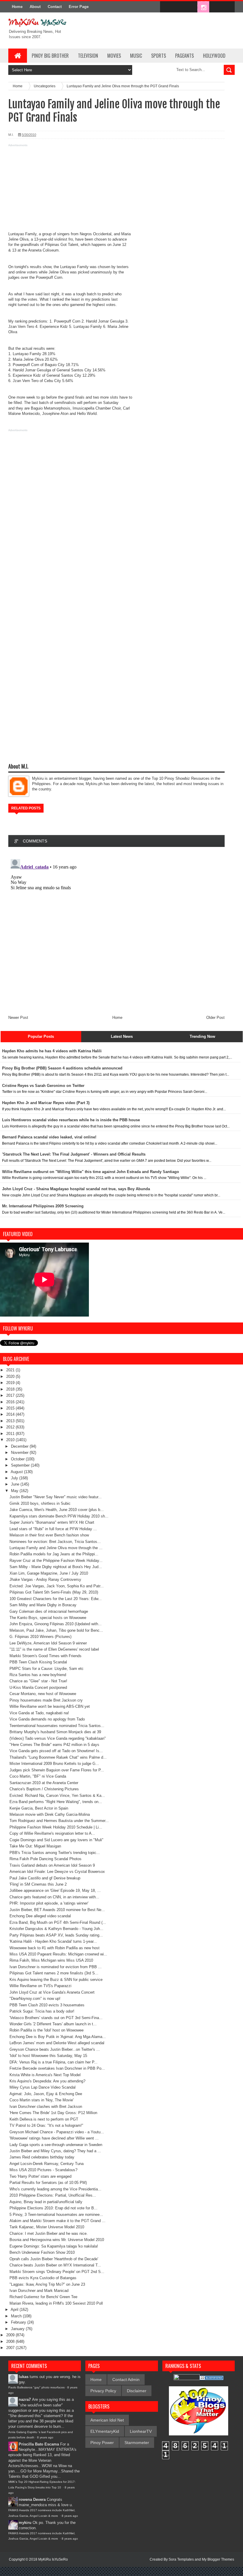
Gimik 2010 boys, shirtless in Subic (40, 1503)
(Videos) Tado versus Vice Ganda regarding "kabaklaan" (58, 1738)
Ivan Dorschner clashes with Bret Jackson (46, 2107)
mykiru (25, 2523)
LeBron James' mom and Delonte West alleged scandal (57, 2043)
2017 (11, 1395)
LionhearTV (141, 2431)
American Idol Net (107, 2420)
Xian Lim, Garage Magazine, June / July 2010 (49, 1573)
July (15, 1478)
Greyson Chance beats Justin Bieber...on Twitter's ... (55, 2049)
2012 (11, 1427)
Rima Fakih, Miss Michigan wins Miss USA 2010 (51, 1960)
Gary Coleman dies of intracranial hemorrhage (49, 1611)
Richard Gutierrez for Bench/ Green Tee (43, 2297)
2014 (11, 1414)
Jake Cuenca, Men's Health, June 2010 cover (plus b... (57, 1510)
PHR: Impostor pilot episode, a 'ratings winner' (49, 1903)
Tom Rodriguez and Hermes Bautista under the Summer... (59, 1821)
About (35, 7)
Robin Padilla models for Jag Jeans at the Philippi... (54, 1554)
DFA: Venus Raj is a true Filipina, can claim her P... (53, 2062)
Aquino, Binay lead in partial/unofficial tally (46, 2202)
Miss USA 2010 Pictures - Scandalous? (43, 2170)
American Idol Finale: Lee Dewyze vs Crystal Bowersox (57, 1872)
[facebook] (166, 7)
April (15, 2310)
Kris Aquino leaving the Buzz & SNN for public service (56, 1980)
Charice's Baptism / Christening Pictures (44, 1789)
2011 (11, 1434)
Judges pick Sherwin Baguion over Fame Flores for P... (57, 1770)
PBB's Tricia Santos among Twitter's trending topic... (55, 1853)
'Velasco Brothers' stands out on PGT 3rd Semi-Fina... (56, 2018)
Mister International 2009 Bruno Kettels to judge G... (54, 1764)
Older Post (215, 1018)
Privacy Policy (103, 2391)
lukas (24, 2377)
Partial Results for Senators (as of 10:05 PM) (48, 2183)
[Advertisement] (116, 190)
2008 (11, 2341)
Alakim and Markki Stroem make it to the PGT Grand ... (57, 2221)
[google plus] (228, 7)
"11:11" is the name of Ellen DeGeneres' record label (54, 1649)
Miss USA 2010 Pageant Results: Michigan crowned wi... (58, 1954)
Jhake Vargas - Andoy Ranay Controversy (45, 1579)
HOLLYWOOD (214, 56)
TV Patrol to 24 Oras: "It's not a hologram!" (46, 2125)
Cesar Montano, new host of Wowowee (43, 1694)
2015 (11, 1408)
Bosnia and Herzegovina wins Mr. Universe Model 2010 (57, 2240)
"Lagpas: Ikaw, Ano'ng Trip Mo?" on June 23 (47, 2284)
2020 (11, 1376)
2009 (11, 2335)
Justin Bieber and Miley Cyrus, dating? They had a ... (55, 2151)
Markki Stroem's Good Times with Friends (45, 1656)
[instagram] (203, 7)
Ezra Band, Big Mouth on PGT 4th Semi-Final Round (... (58, 1922)
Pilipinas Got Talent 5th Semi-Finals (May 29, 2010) (54, 1592)
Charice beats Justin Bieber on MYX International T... (55, 2265)
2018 (11, 1389)
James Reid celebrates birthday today (42, 2157)
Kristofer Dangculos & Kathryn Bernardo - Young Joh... (56, 1929)
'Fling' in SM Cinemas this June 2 (38, 1884)
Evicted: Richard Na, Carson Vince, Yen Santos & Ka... (57, 1796)
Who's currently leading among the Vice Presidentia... (55, 2189)
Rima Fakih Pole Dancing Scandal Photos (45, 1859)
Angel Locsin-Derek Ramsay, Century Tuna (47, 2164)
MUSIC (136, 56)
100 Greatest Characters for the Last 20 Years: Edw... (56, 1599)
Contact (55, 7)
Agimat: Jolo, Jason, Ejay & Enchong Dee (46, 2094)
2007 (11, 2348)
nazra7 (25, 2399)
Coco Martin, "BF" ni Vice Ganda (38, 1776)
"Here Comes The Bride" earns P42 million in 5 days (54, 1745)
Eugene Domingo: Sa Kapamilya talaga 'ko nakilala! (54, 2246)
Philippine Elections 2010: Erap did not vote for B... (53, 2208)
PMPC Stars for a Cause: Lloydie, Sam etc (47, 1669)
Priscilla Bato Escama (39, 2444)
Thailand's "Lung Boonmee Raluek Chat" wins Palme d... (58, 1757)
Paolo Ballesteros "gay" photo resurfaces (36, 2387)
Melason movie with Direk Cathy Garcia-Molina (50, 1814)
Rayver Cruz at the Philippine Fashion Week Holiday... (56, 1561)
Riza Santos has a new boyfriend (38, 1675)
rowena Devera (32, 2500)
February (19, 2322)
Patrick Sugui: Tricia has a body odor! (42, 2011)
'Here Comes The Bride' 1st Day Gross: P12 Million (53, 2113)
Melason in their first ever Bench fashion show (49, 1535)
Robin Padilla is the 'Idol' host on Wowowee (47, 2030)
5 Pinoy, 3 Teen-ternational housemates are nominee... (56, 2215)
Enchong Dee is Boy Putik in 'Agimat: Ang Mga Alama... (58, 2037)
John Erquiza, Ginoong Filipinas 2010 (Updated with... (56, 1624)
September (21, 1465)
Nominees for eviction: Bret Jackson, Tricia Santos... (55, 1542)
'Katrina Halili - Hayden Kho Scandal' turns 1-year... (53, 1941)
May (15, 1491)
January (18, 2329)
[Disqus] (116, 931)
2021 (11, 1370)
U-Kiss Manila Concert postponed (38, 1687)
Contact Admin (126, 2380)
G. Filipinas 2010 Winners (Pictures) (40, 1637)
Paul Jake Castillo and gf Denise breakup (45, 1878)
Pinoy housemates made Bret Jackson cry (46, 1700)
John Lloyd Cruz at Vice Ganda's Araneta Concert (52, 1992)
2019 (11, 1383)
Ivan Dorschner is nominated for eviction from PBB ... (56, 1967)
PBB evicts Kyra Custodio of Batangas (43, 2278)
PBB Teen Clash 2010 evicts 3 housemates (47, 2005)
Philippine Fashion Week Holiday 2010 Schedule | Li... (56, 1827)
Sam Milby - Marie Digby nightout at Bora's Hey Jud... (56, 1567)
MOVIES (114, 56)
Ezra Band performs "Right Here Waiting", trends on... (56, 1802)
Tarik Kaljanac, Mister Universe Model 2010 (47, 2227)
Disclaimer (137, 2391)
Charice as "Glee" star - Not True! (38, 1681)
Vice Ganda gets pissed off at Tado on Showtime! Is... (56, 1751)
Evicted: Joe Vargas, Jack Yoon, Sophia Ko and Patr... (57, 1586)
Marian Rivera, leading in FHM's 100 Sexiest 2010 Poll (56, 2303)
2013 (11, 1421)
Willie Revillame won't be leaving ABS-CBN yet (50, 1706)
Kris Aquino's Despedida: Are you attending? (47, 2081)
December (20, 1446)
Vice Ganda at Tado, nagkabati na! (39, 1713)
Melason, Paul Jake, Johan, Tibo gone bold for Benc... (56, 1630)
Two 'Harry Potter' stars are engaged (40, 2176)
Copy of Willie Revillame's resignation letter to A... (52, 1833)
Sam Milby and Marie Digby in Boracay (43, 1605)
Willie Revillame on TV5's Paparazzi (40, 1986)
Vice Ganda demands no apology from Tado (47, 1719)
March (17, 2316)
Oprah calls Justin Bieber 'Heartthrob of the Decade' (54, 2259)
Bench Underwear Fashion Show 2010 (42, 2252)
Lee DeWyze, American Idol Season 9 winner (48, 1643)
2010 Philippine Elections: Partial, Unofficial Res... (53, 2195)
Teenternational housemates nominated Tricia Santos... (57, 1726)
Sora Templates (181, 2559)
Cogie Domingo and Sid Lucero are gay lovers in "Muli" (56, 1840)
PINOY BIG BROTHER (50, 56)
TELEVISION (88, 56)
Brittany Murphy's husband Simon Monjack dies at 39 (55, 1732)
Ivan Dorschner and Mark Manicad (39, 2291)
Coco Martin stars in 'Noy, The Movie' (41, 2100)
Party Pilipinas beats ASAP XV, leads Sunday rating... (56, 1935)
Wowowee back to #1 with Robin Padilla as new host (55, 1948)
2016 (11, 1402)
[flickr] (191, 7)
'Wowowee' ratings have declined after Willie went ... (54, 2138)
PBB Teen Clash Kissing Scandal (38, 1662)
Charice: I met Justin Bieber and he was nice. (49, 2233)
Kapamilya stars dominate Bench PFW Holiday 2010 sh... (59, 1516)
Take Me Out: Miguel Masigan (35, 1846)
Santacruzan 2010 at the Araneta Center (44, 1783)
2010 (11, 1440)
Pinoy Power (102, 2443)
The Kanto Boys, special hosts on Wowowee (48, 1618)
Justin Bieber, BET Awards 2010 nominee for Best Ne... (57, 1910)
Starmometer (137, 2443)
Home (17, 7)
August (17, 1472)
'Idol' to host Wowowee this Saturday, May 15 (48, 2056)
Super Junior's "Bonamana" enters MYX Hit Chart (52, 1522)
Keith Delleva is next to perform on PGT (44, 2119)
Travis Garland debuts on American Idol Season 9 (52, 1865)
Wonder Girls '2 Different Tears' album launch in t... (53, 2024)
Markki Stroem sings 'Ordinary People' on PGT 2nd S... (57, 2272)
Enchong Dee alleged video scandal (40, 1916)
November (20, 1453)
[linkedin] (216, 7)
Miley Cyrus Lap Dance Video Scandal (43, 2087)
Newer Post (18, 1018)
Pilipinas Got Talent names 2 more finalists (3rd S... (54, 1973)
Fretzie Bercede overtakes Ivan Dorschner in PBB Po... (57, 2068)
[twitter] (178, 7)
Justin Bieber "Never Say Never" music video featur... (56, 1497)
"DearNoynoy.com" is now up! (35, 1999)
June (16, 1484)
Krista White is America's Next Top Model (45, 2075)
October (18, 1459)
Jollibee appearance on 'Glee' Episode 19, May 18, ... (55, 1890)
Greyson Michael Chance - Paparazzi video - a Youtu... (57, 2132)
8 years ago (45, 2437)
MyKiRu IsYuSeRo (53, 2559)
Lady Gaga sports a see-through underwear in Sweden (56, 2145)
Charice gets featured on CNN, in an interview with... (54, 1897)
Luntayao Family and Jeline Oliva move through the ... (56, 1548)
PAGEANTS (184, 56)
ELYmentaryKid (105, 2431)
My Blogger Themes (218, 2559)
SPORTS (159, 56)
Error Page (79, 7)
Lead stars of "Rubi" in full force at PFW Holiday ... (53, 1529)
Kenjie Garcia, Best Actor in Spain (39, 1808)
